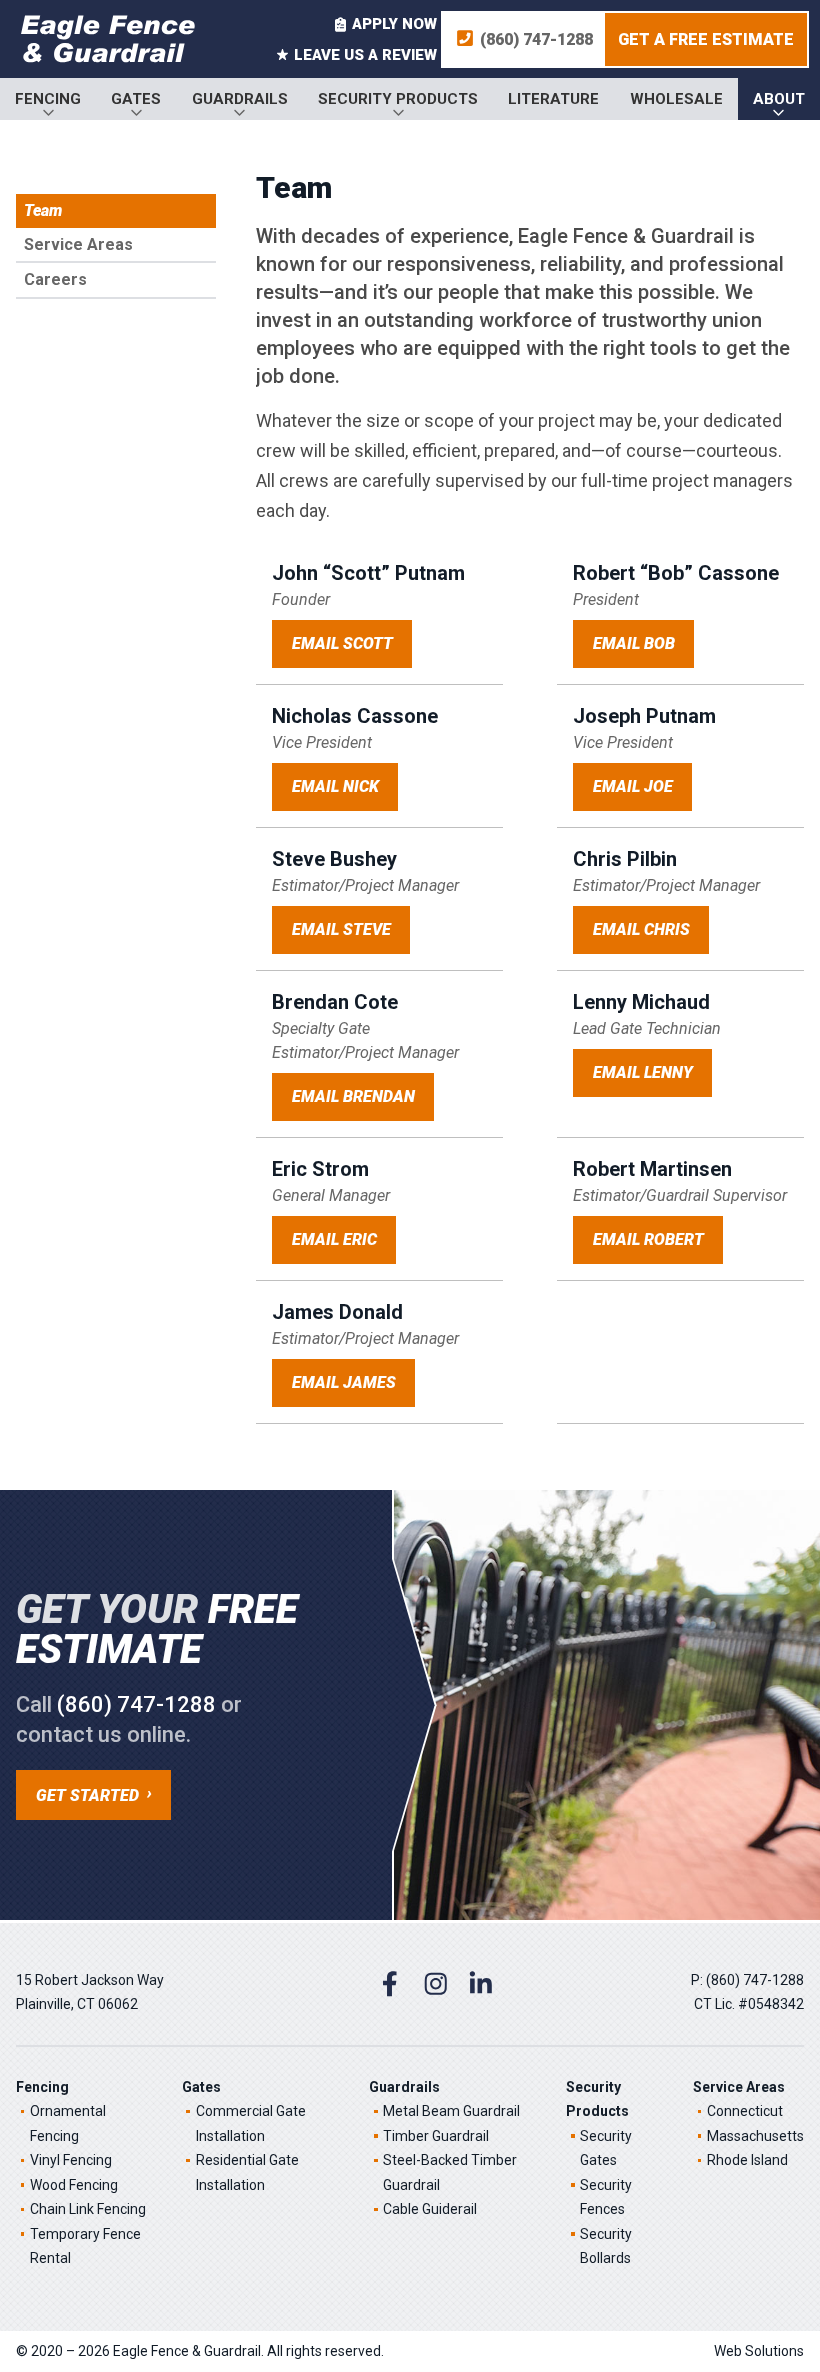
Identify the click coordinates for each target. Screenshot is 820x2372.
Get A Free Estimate (706, 39)
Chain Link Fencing (88, 2209)
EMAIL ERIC (334, 1239)
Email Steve (341, 929)
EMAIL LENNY (643, 1072)
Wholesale (676, 99)
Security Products (398, 99)
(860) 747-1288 (536, 39)
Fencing (48, 99)
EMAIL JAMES (344, 1382)
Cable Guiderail (430, 2209)
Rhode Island (747, 2160)
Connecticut (745, 2111)
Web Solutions (759, 2351)
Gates (136, 99)
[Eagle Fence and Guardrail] (108, 39)
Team (43, 210)
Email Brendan (353, 1096)
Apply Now (394, 24)
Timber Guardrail (436, 2136)
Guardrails (240, 99)
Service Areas (78, 244)
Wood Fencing (74, 2185)
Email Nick (335, 786)
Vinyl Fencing (71, 2160)
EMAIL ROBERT (648, 1239)
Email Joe (633, 786)
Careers (55, 279)
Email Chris (641, 929)
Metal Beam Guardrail (451, 2111)
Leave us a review (365, 55)
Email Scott (342, 643)
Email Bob (634, 643)
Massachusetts (755, 2136)
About (779, 99)
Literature (553, 99)
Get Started (87, 1795)
